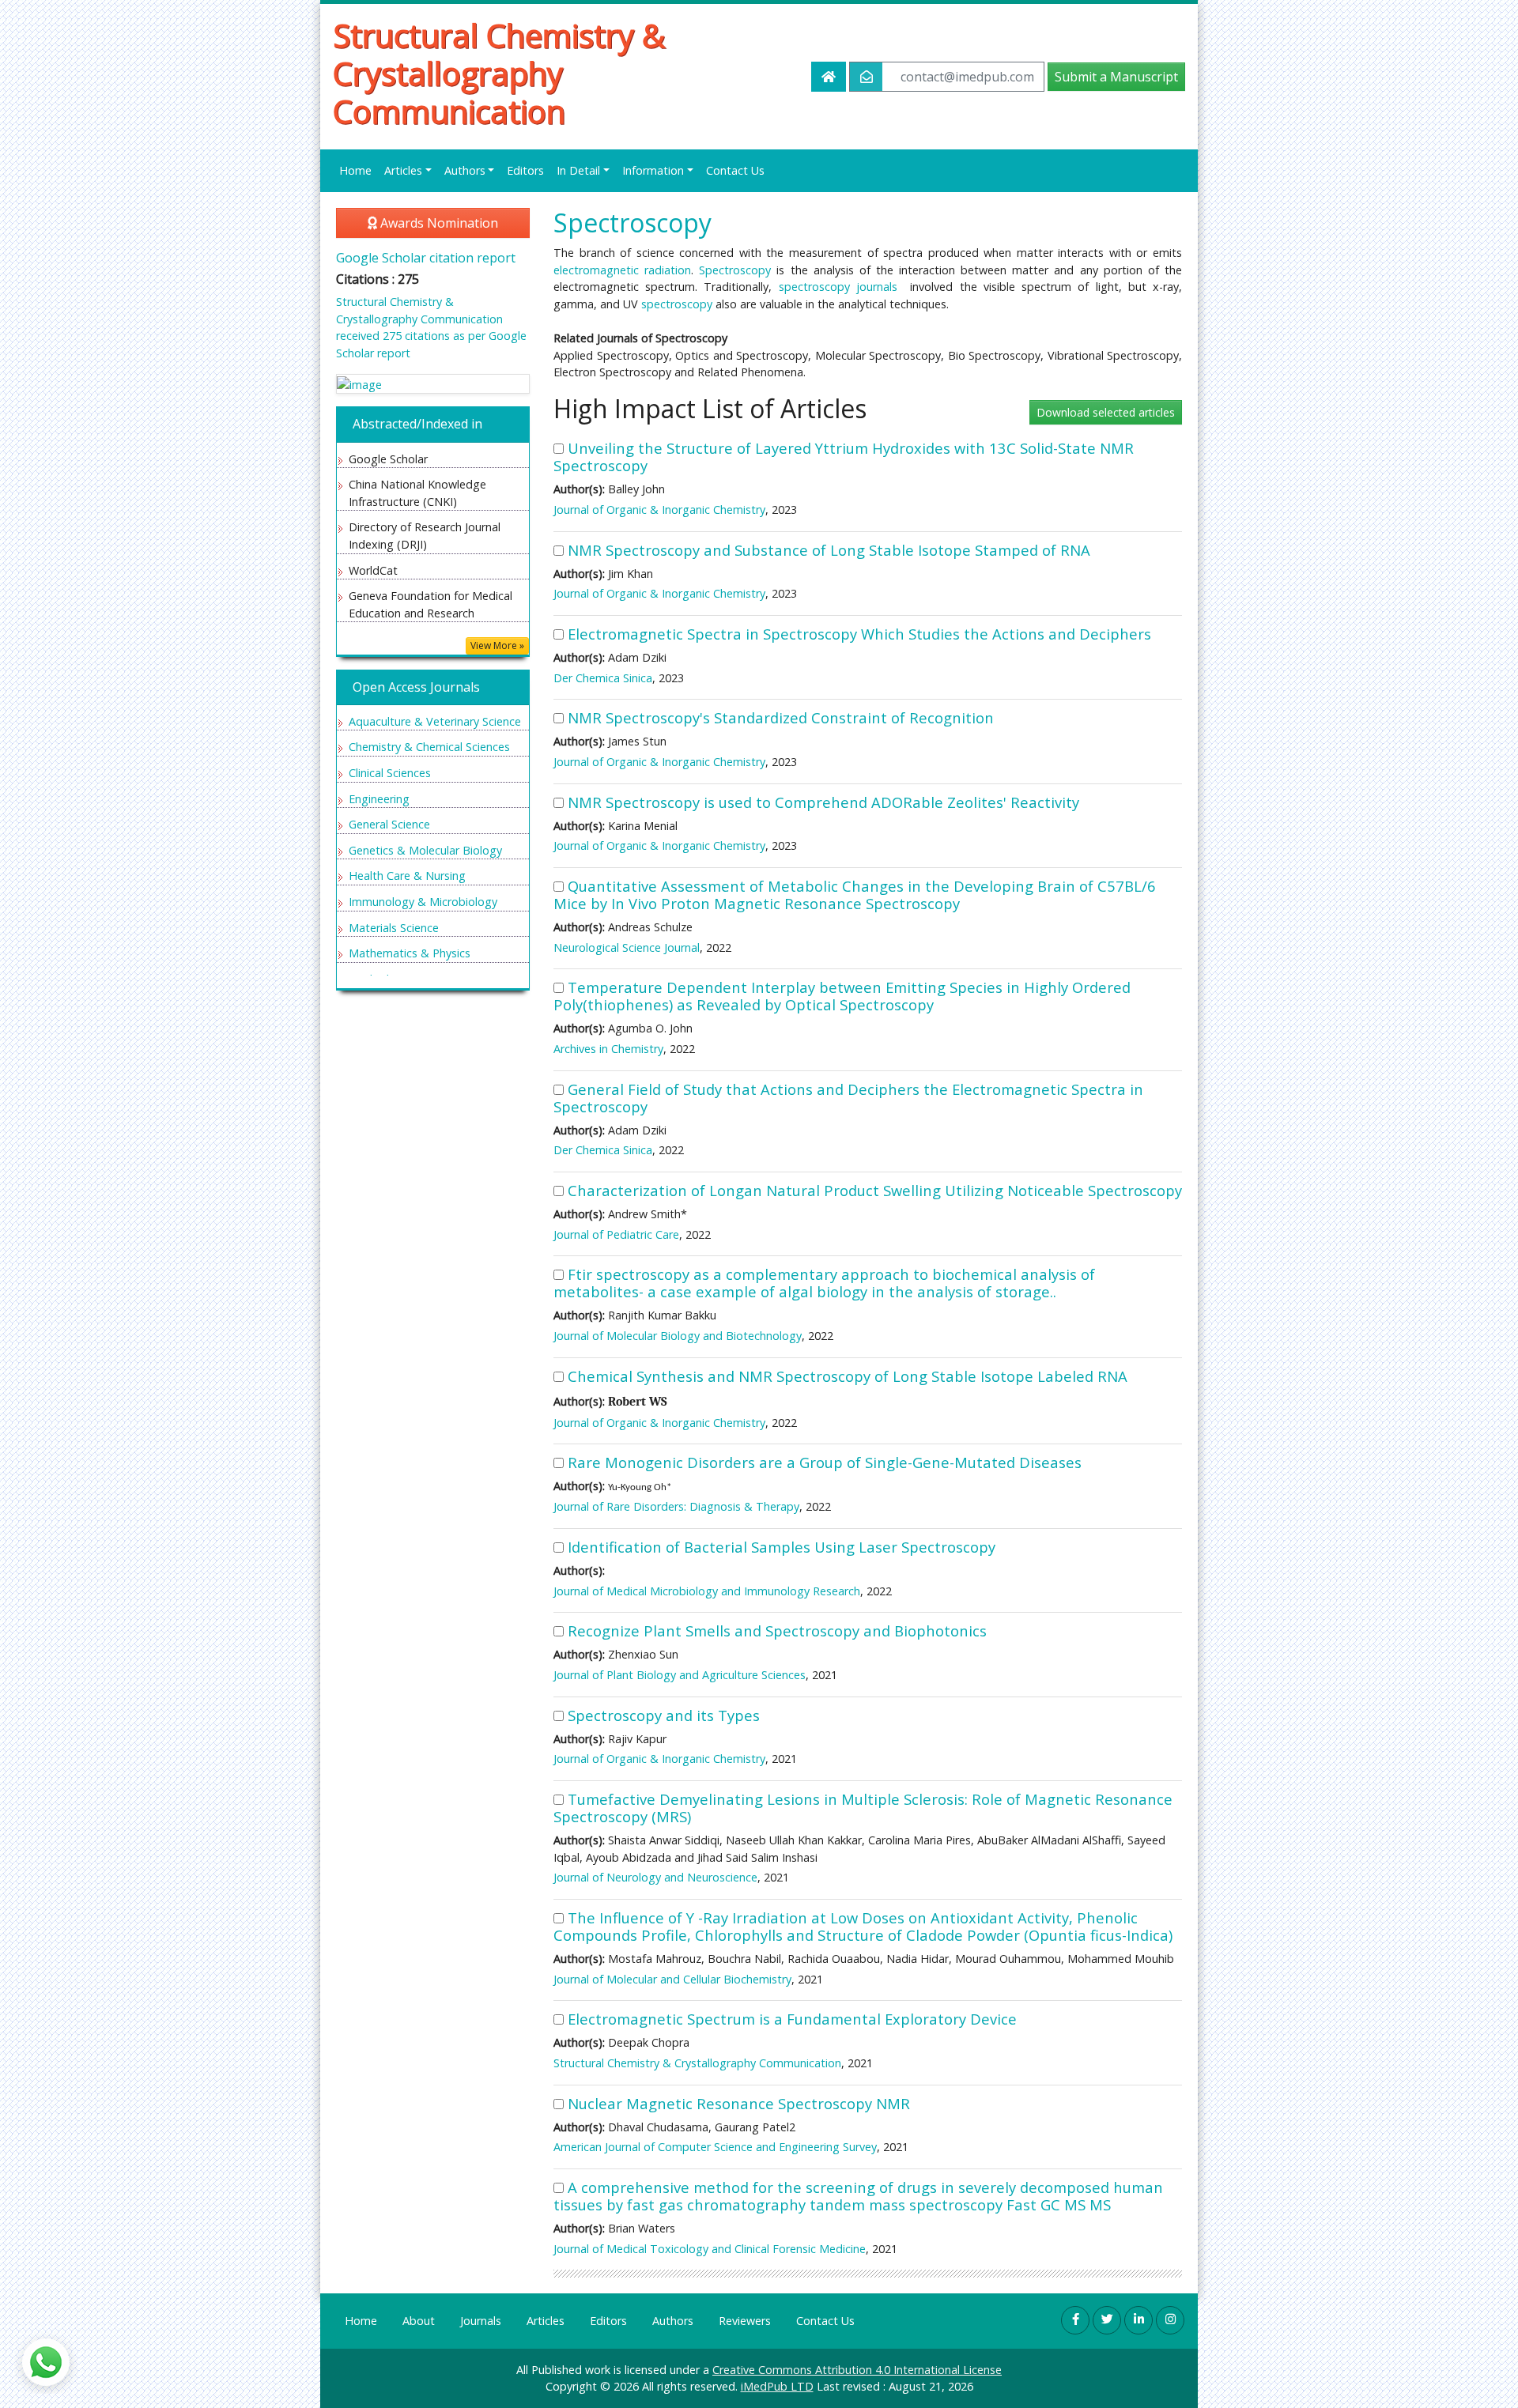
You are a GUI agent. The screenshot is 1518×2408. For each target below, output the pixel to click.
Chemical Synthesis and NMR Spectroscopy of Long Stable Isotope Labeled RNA (848, 1376)
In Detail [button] (578, 170)
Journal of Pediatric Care (616, 1234)
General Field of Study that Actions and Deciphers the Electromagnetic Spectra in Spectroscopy (848, 1098)
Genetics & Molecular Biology (425, 850)
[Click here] (433, 384)
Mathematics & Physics (410, 953)
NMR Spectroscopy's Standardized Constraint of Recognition (781, 717)
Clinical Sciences (390, 773)
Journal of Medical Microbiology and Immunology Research (707, 1591)
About (419, 2321)
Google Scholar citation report (426, 258)
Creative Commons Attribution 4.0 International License (857, 2370)
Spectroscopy (735, 270)
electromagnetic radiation (622, 270)
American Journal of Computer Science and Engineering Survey (715, 2147)
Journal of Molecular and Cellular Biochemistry (672, 1979)
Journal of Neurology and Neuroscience (655, 1877)
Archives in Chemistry (608, 1049)
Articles (546, 2321)
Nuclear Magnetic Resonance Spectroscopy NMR (739, 2103)
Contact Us (735, 170)
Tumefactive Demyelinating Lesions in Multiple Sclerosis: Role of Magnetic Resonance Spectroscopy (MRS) (863, 1808)
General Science (389, 824)
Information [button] (653, 170)
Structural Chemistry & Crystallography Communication (499, 74)
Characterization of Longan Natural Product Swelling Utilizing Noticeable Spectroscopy (875, 1190)
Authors (673, 2321)
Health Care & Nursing (407, 876)
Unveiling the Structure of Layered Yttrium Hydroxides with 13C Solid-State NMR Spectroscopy (844, 457)
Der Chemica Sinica (603, 678)
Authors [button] (465, 170)
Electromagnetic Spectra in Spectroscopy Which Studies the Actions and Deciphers (859, 634)
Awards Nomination (438, 223)
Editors (525, 170)
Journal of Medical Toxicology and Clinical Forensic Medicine (710, 2249)
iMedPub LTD (777, 2386)
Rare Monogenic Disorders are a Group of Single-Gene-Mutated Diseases (825, 1462)
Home (355, 170)
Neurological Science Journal (627, 947)
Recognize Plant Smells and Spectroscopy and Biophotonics (777, 1630)
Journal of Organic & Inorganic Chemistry (659, 510)
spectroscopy (677, 304)
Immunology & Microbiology (423, 902)
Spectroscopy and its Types (664, 1715)
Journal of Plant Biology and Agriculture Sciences (680, 1675)
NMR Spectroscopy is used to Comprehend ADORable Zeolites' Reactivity (823, 802)
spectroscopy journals (838, 287)
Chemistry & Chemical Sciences (429, 747)
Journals (481, 2321)
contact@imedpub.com (967, 77)
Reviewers (745, 2321)
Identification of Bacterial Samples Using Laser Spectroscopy (782, 1547)
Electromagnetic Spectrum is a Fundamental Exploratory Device (792, 2019)
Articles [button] (403, 170)
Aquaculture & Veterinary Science (435, 721)
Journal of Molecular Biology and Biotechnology (678, 1336)
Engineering (379, 799)
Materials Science (394, 928)
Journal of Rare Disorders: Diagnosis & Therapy (676, 1506)
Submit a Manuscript (1116, 77)
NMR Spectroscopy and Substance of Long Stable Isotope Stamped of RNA (829, 550)
